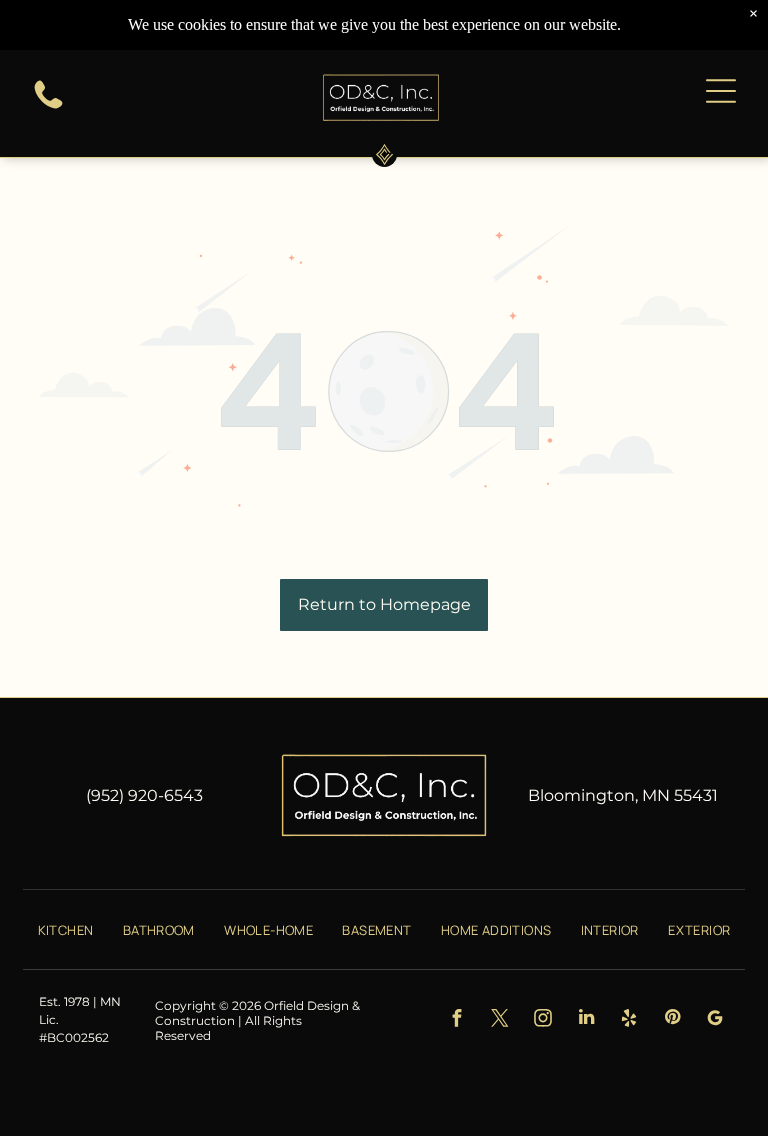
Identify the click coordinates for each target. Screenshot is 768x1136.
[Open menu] (721, 91)
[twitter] (500, 1020)
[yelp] (629, 1020)
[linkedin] (586, 1020)
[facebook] (457, 1020)
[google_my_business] (715, 1020)
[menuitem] (66, 929)
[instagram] (543, 1020)
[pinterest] (672, 1020)
